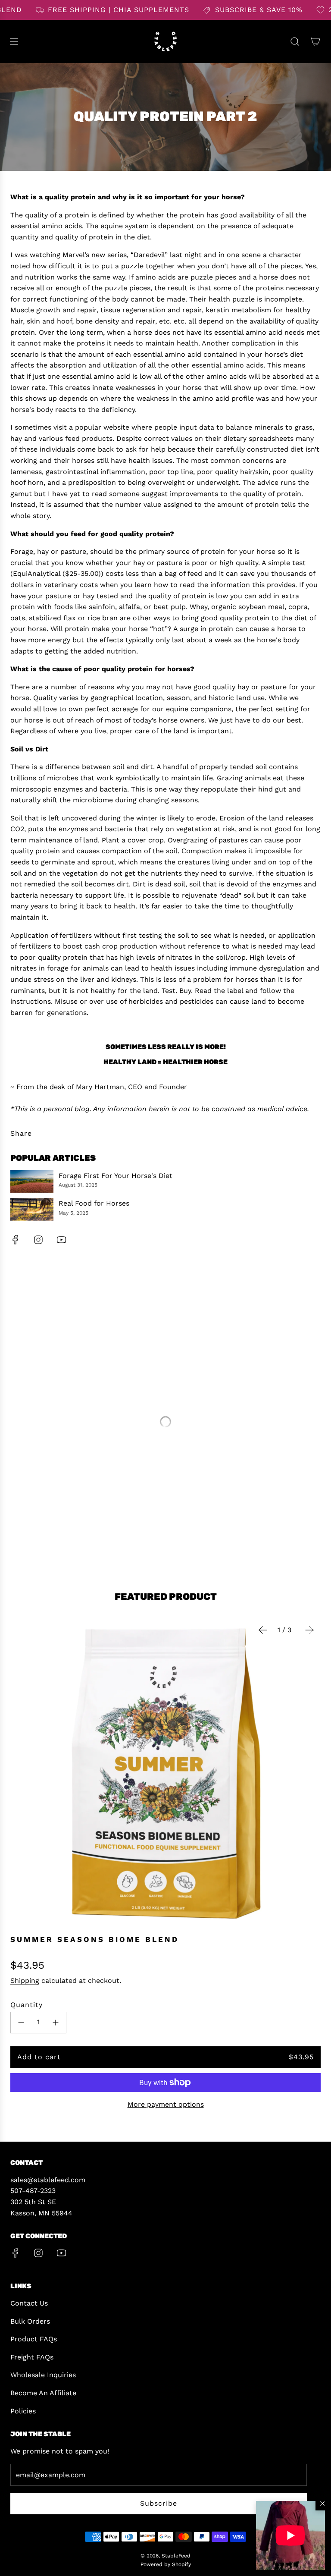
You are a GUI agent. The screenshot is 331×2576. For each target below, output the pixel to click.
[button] (290, 2535)
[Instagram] (38, 1240)
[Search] (295, 41)
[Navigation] (14, 41)
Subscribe (159, 2503)
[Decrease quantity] (21, 2023)
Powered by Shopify (166, 2564)
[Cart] (315, 41)
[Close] (322, 2504)
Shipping (25, 1981)
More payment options (166, 2104)
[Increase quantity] (56, 2023)
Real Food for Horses (94, 1203)
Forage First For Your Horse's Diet (116, 1176)
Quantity (27, 2005)
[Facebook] (16, 1240)
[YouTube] (61, 1240)
